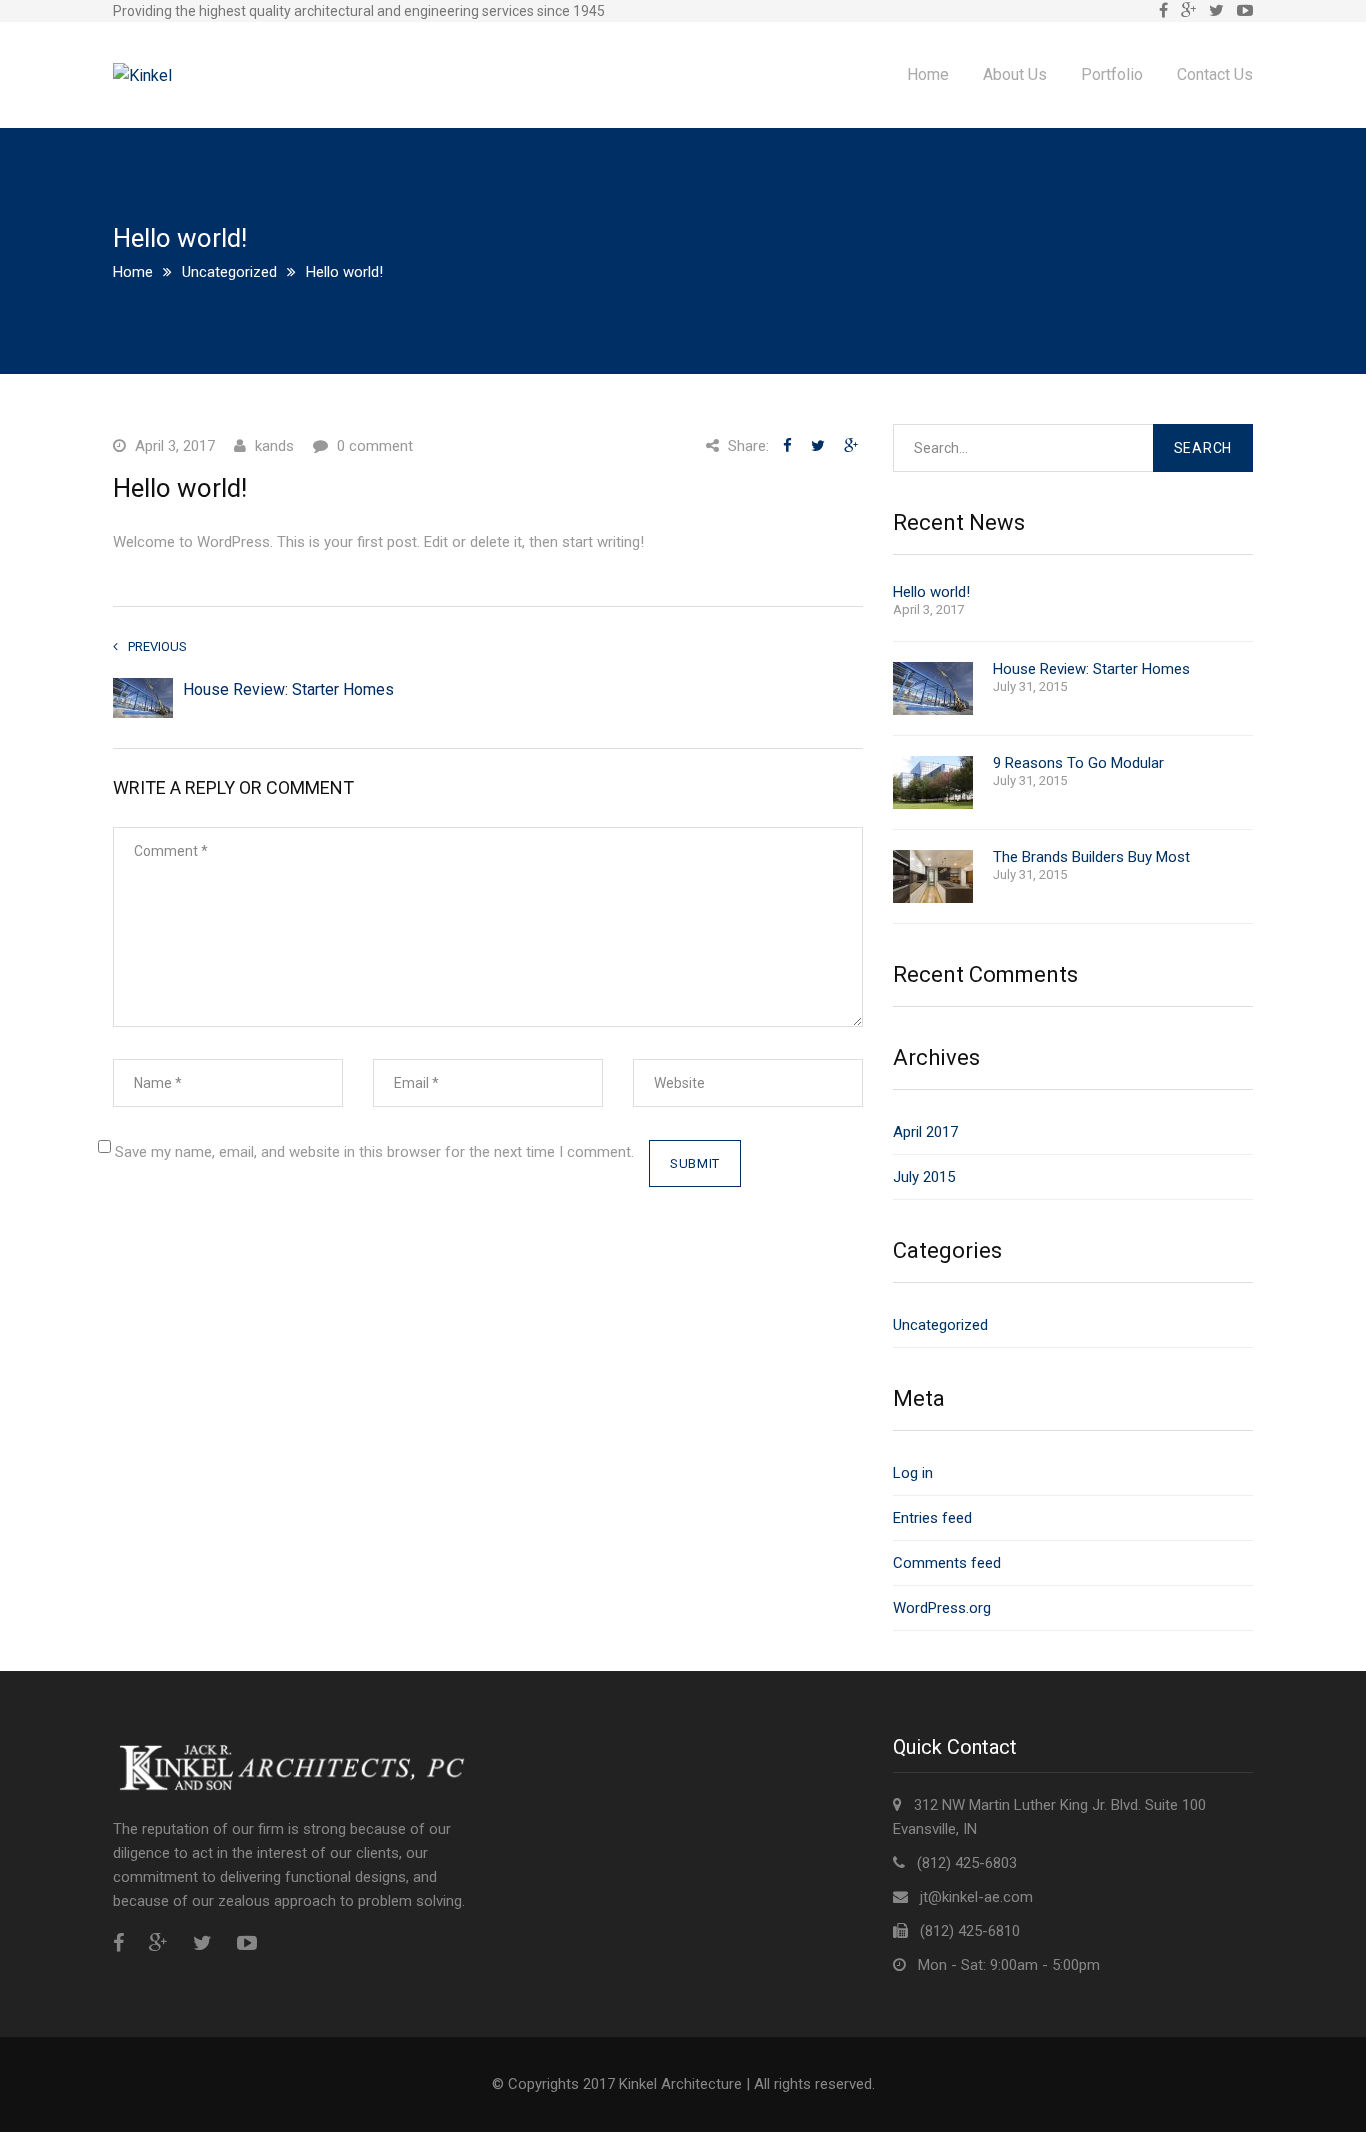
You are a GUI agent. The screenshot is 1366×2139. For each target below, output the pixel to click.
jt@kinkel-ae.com (976, 1897)
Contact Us (1215, 74)
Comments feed (947, 1563)
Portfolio (1112, 74)
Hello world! (931, 592)
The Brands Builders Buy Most (1091, 857)
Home (928, 74)
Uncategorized (229, 272)
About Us (1015, 74)
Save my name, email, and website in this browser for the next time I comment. (374, 1152)
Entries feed (932, 1518)
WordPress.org (942, 1608)
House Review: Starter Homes (288, 689)
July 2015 (924, 1177)
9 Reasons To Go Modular (1078, 763)
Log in (913, 1473)
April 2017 (925, 1132)
